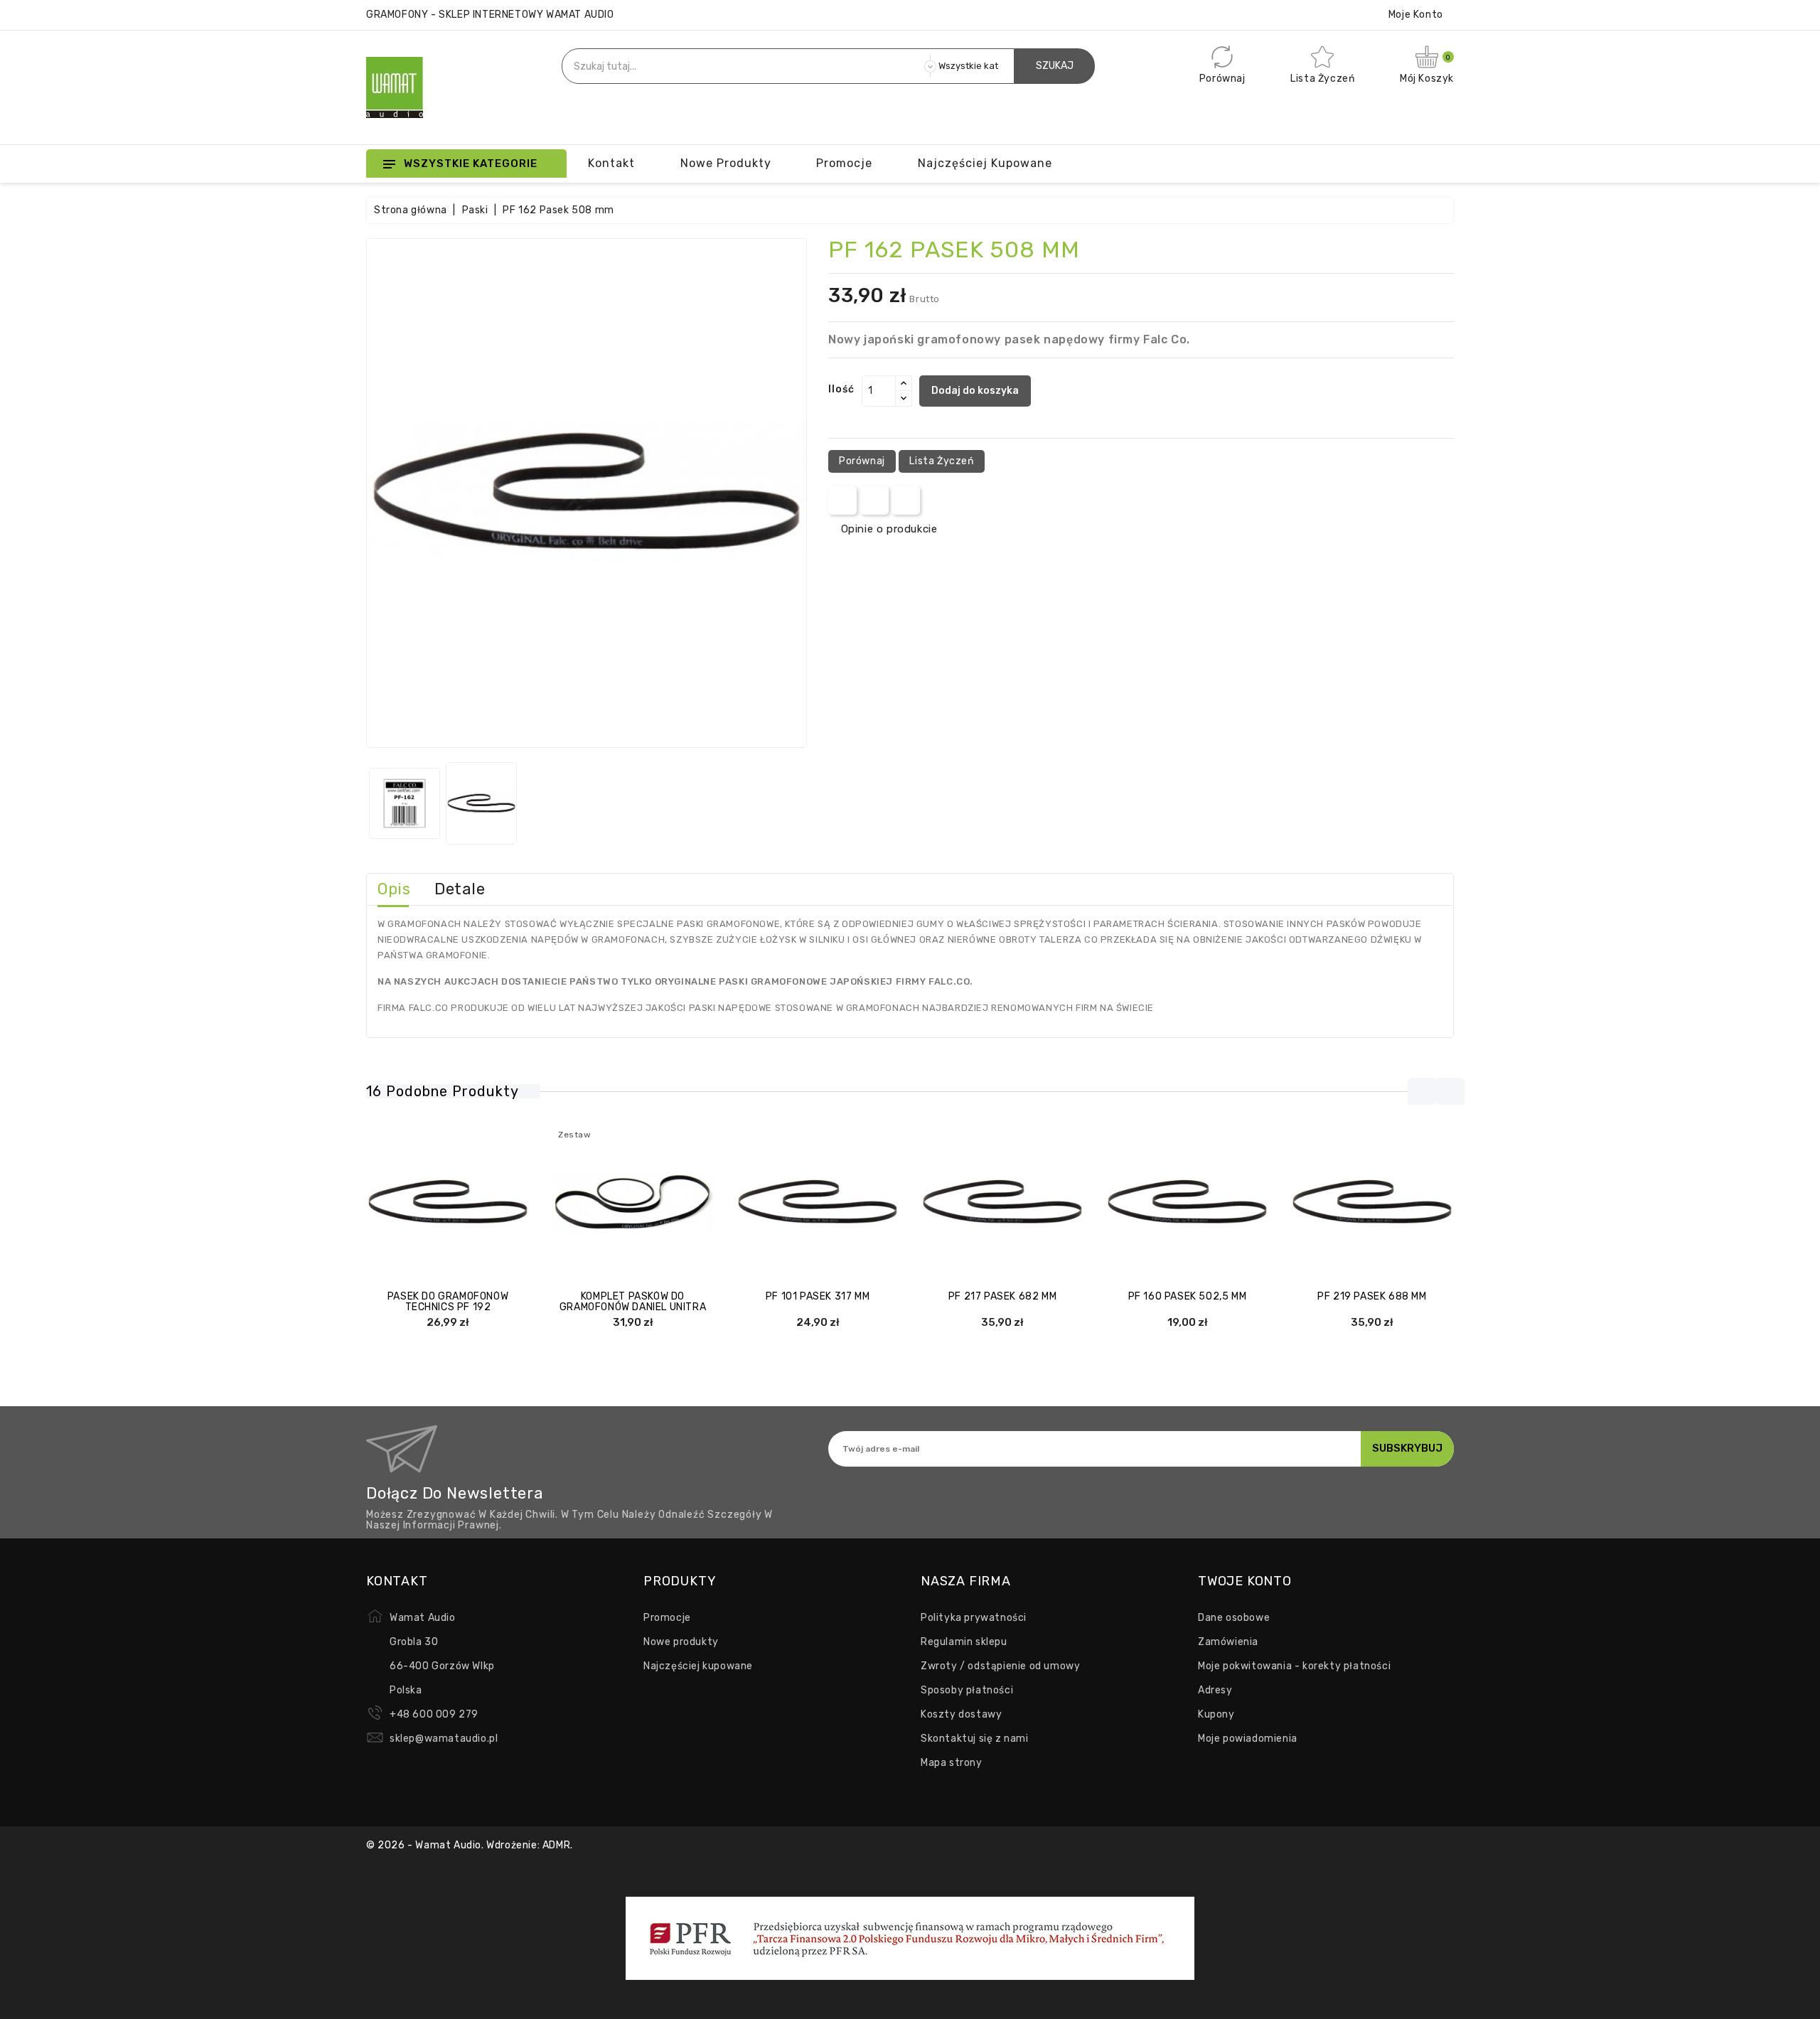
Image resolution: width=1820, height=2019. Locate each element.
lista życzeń (941, 461)
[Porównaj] (434, 1203)
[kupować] (406, 1203)
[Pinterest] (906, 500)
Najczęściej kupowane (698, 1666)
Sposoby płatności (967, 1690)
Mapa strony (952, 1763)
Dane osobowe (1234, 1618)
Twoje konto (1245, 1581)
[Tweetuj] (874, 500)
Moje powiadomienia (1248, 1739)
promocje (844, 163)
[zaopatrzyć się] (1145, 1203)
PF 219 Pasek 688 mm (1372, 1296)
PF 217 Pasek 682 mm (1002, 1296)
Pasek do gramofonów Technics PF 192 (448, 1302)
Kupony (1216, 1714)
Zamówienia (1228, 1642)
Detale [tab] (460, 889)
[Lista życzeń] (490, 1203)
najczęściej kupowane (985, 163)
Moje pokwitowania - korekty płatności (1294, 1666)
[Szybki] (462, 1203)
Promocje (667, 1618)
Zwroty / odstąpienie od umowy (1000, 1666)
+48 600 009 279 (434, 1714)
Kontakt (611, 163)
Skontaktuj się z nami (975, 1739)
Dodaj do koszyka (975, 391)
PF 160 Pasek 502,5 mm (1188, 1296)
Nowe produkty (726, 163)
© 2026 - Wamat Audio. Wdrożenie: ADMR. (470, 1845)
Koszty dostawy (961, 1714)
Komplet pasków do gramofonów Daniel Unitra (633, 1302)
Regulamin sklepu (964, 1642)
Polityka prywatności (974, 1618)
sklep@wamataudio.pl (444, 1739)
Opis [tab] (394, 889)
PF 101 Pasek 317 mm (818, 1296)
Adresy (1215, 1690)
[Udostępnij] (843, 500)
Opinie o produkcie (889, 529)
